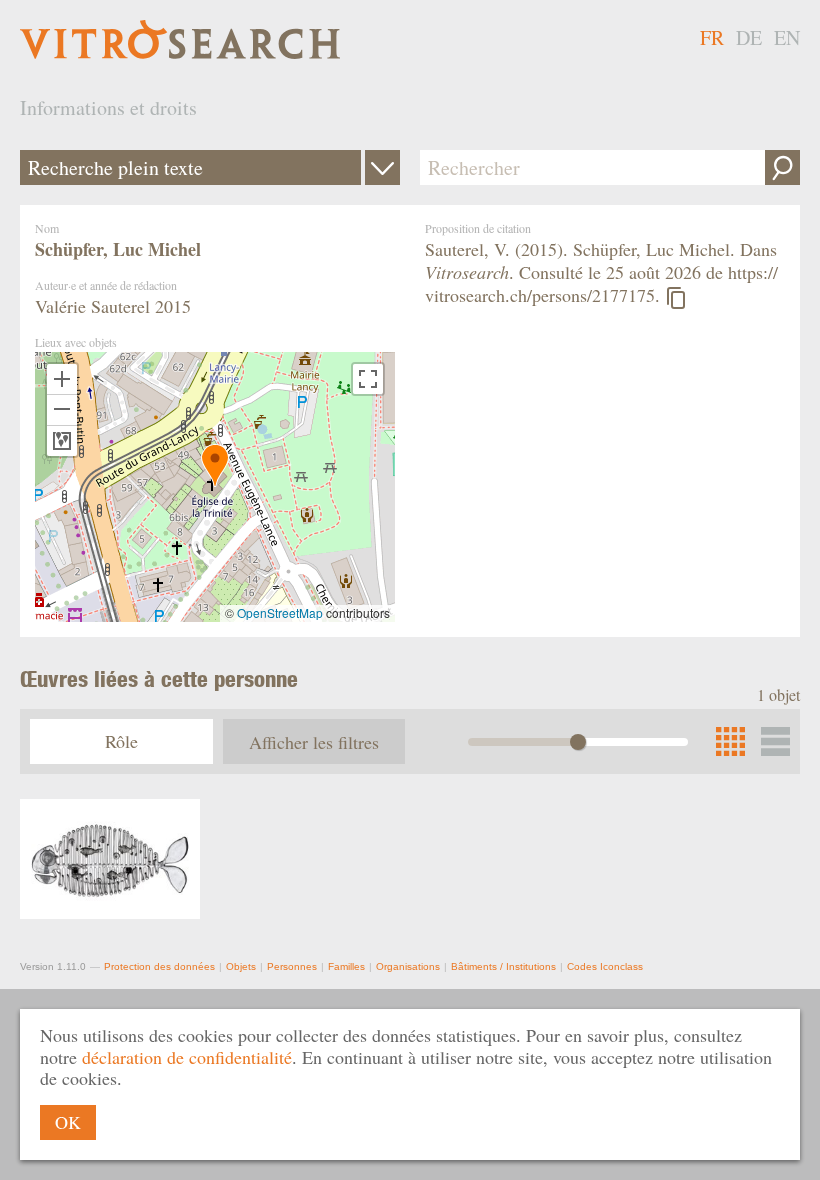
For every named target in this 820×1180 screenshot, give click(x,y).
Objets (241, 966)
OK (68, 1122)
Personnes (292, 966)
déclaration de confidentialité (187, 1057)
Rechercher (782, 167)
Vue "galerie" (775, 741)
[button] (215, 465)
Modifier (382, 167)
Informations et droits (108, 107)
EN (787, 37)
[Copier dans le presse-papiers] (676, 298)
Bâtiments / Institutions (503, 966)
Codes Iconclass (605, 966)
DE (749, 37)
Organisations (408, 966)
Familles (346, 966)
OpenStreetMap (280, 612)
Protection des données (159, 966)
